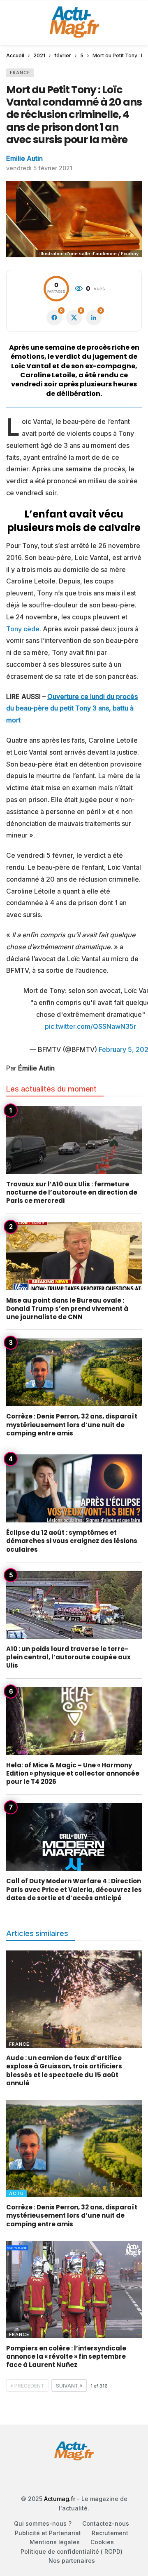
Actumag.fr (60, 2499)
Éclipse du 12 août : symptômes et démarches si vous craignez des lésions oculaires (72, 1541)
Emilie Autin (24, 158)
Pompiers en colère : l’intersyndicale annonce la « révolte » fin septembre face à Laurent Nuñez (66, 2357)
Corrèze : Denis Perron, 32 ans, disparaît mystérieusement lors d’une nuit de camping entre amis (72, 1425)
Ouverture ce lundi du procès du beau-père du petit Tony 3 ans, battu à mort (72, 708)
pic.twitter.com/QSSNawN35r (90, 1026)
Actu (16, 2193)
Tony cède (23, 629)
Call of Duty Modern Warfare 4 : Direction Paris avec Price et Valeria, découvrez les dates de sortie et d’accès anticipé (74, 1889)
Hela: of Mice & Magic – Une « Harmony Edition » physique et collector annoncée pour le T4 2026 (73, 1774)
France (20, 73)
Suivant (67, 2386)
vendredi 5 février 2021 (39, 168)
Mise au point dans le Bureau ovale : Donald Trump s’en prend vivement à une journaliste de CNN (67, 1309)
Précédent (29, 2386)
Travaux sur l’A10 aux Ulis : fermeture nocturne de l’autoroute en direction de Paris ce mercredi (72, 1193)
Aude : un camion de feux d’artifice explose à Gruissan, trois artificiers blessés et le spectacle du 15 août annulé (64, 2070)
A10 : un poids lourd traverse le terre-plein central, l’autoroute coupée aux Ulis (68, 1657)
